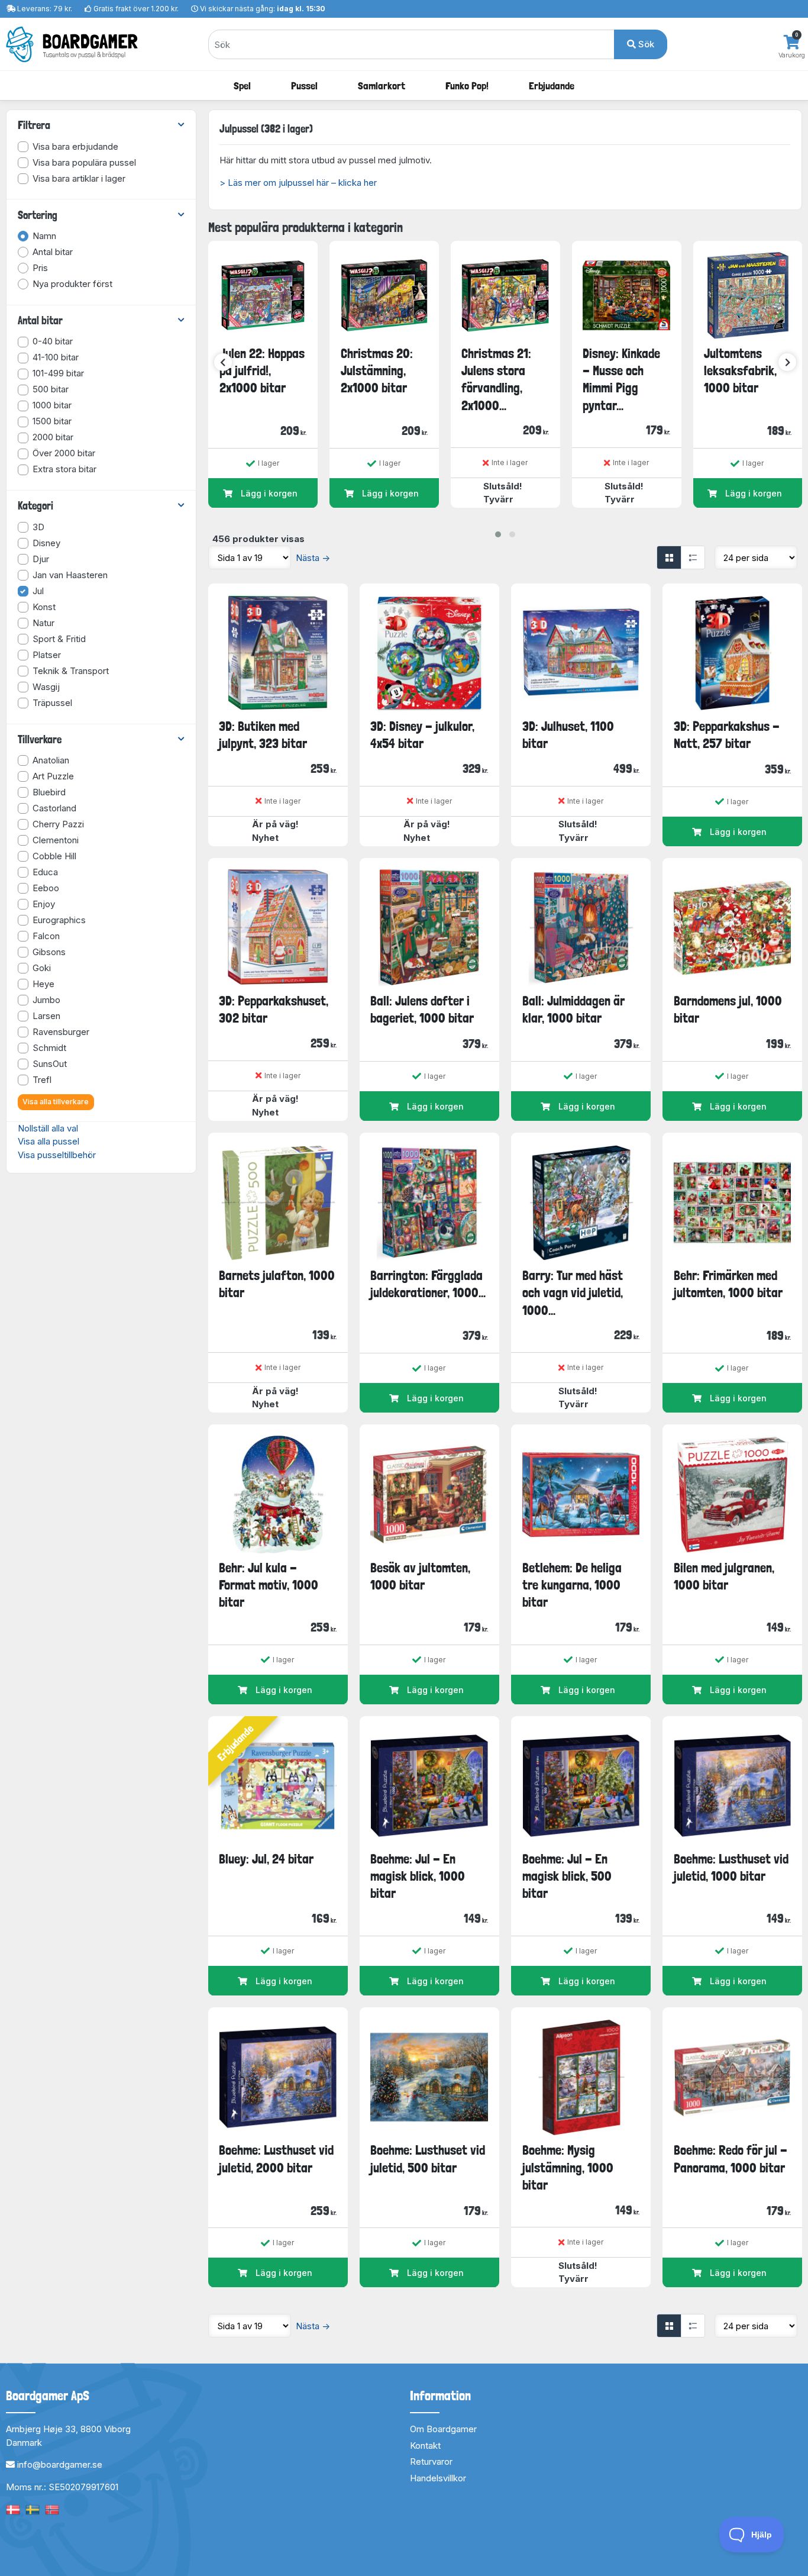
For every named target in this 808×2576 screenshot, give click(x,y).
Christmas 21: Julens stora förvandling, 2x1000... (496, 379)
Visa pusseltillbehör (57, 1155)
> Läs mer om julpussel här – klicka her (298, 183)
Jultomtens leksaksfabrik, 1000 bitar (740, 371)
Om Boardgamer (443, 2429)
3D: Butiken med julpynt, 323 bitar (263, 735)
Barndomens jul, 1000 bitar (728, 1009)
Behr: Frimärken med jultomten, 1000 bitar (728, 1284)
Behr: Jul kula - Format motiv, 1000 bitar (269, 1585)
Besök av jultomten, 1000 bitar (420, 1576)
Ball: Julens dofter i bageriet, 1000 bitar (422, 1009)
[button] (498, 534)
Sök (645, 44)
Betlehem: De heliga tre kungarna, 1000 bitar (572, 1585)
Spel (242, 86)
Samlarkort (382, 86)
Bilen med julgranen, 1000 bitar (724, 1576)
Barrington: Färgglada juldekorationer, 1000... (428, 1284)
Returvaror (431, 2461)
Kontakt (425, 2446)
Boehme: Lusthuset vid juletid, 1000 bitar (731, 1867)
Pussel (304, 86)
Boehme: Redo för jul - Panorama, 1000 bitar (731, 2159)
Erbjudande (552, 86)
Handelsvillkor (438, 2478)
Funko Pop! (467, 86)
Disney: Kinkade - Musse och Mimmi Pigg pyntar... (621, 379)
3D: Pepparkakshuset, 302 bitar (274, 1009)
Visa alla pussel (49, 1141)
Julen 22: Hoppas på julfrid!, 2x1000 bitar (262, 371)
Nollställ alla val (48, 1128)
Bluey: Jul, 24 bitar (266, 1859)
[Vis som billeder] (669, 557)
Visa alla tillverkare (56, 1102)
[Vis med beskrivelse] (693, 557)
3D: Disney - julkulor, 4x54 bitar (422, 735)
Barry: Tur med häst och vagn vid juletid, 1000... (573, 1293)
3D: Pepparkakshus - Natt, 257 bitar (727, 735)
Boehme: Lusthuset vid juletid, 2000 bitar (276, 2159)
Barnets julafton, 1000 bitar (277, 1284)
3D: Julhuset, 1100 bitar (568, 735)
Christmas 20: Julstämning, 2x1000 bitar (377, 371)
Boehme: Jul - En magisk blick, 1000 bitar (418, 1876)
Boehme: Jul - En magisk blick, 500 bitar (567, 1876)
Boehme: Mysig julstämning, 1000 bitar (568, 2167)
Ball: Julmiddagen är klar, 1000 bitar (573, 1009)
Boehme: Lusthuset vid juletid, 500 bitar (428, 2159)
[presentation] (223, 362)
